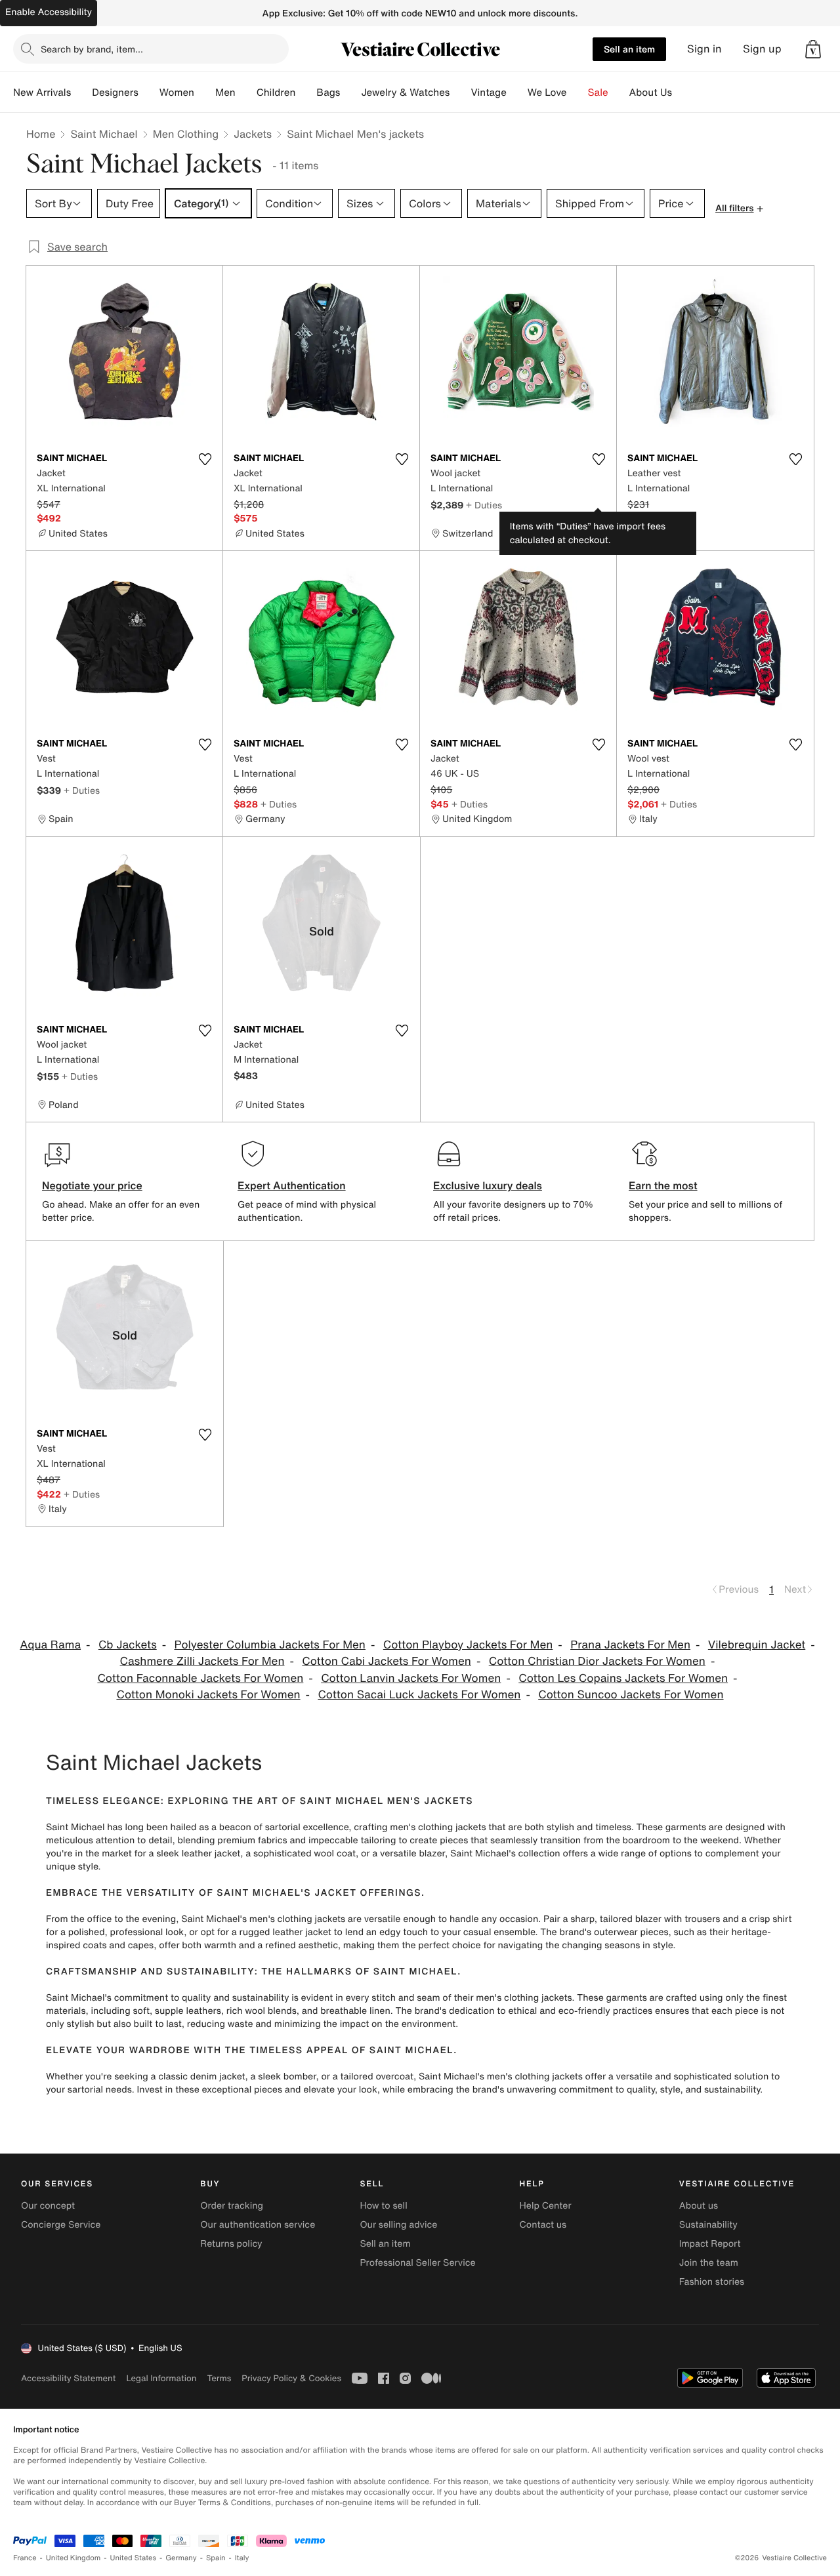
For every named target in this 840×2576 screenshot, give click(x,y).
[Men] (246, 92)
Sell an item (629, 49)
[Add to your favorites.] (205, 459)
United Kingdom (73, 2558)
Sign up (762, 49)
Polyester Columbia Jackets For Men (270, 1645)
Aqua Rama (50, 1645)
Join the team (709, 2263)
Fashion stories (712, 2282)
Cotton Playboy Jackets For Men (468, 1645)
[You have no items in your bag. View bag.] (813, 49)
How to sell (383, 2206)
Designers (115, 92)
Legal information (161, 2378)
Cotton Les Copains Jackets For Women (623, 1678)
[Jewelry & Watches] (460, 92)
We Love (547, 92)
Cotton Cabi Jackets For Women (387, 1661)
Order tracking (232, 2206)
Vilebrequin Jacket (757, 1645)
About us (699, 2206)
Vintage (488, 92)
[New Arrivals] (81, 92)
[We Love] (577, 92)
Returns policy (231, 2244)
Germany (181, 2558)
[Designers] (149, 92)
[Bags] (350, 92)
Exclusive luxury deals (488, 1185)
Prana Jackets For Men (630, 1645)
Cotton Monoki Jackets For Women (208, 1695)
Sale (598, 92)
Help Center (546, 2206)
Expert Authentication (292, 1185)
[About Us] (682, 92)
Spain (216, 2558)
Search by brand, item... (92, 49)
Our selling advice (398, 2225)
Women (177, 92)
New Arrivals (42, 92)
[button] (813, 49)
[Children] (306, 92)
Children (276, 92)
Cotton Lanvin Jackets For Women (411, 1678)
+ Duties (484, 505)
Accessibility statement (68, 2378)
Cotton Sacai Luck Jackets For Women (419, 1695)
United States (134, 2558)
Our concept (48, 2206)
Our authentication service (258, 2225)
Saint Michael (104, 134)
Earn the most (663, 1185)
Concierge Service (61, 2225)
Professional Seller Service (417, 2263)
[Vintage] (517, 92)
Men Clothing (186, 134)
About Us (651, 92)
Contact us (543, 2225)
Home (41, 134)
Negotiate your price (92, 1185)
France (25, 2558)
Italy (242, 2558)
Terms (219, 2378)
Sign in (704, 49)
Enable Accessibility (49, 12)
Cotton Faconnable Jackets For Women (200, 1678)
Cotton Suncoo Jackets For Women (631, 1695)
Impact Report (710, 2244)
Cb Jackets (128, 1645)
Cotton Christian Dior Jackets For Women (597, 1661)
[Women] (205, 92)
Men (225, 92)
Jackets (253, 134)
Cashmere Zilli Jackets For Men (202, 1661)
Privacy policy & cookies (291, 2378)
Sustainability (708, 2225)
